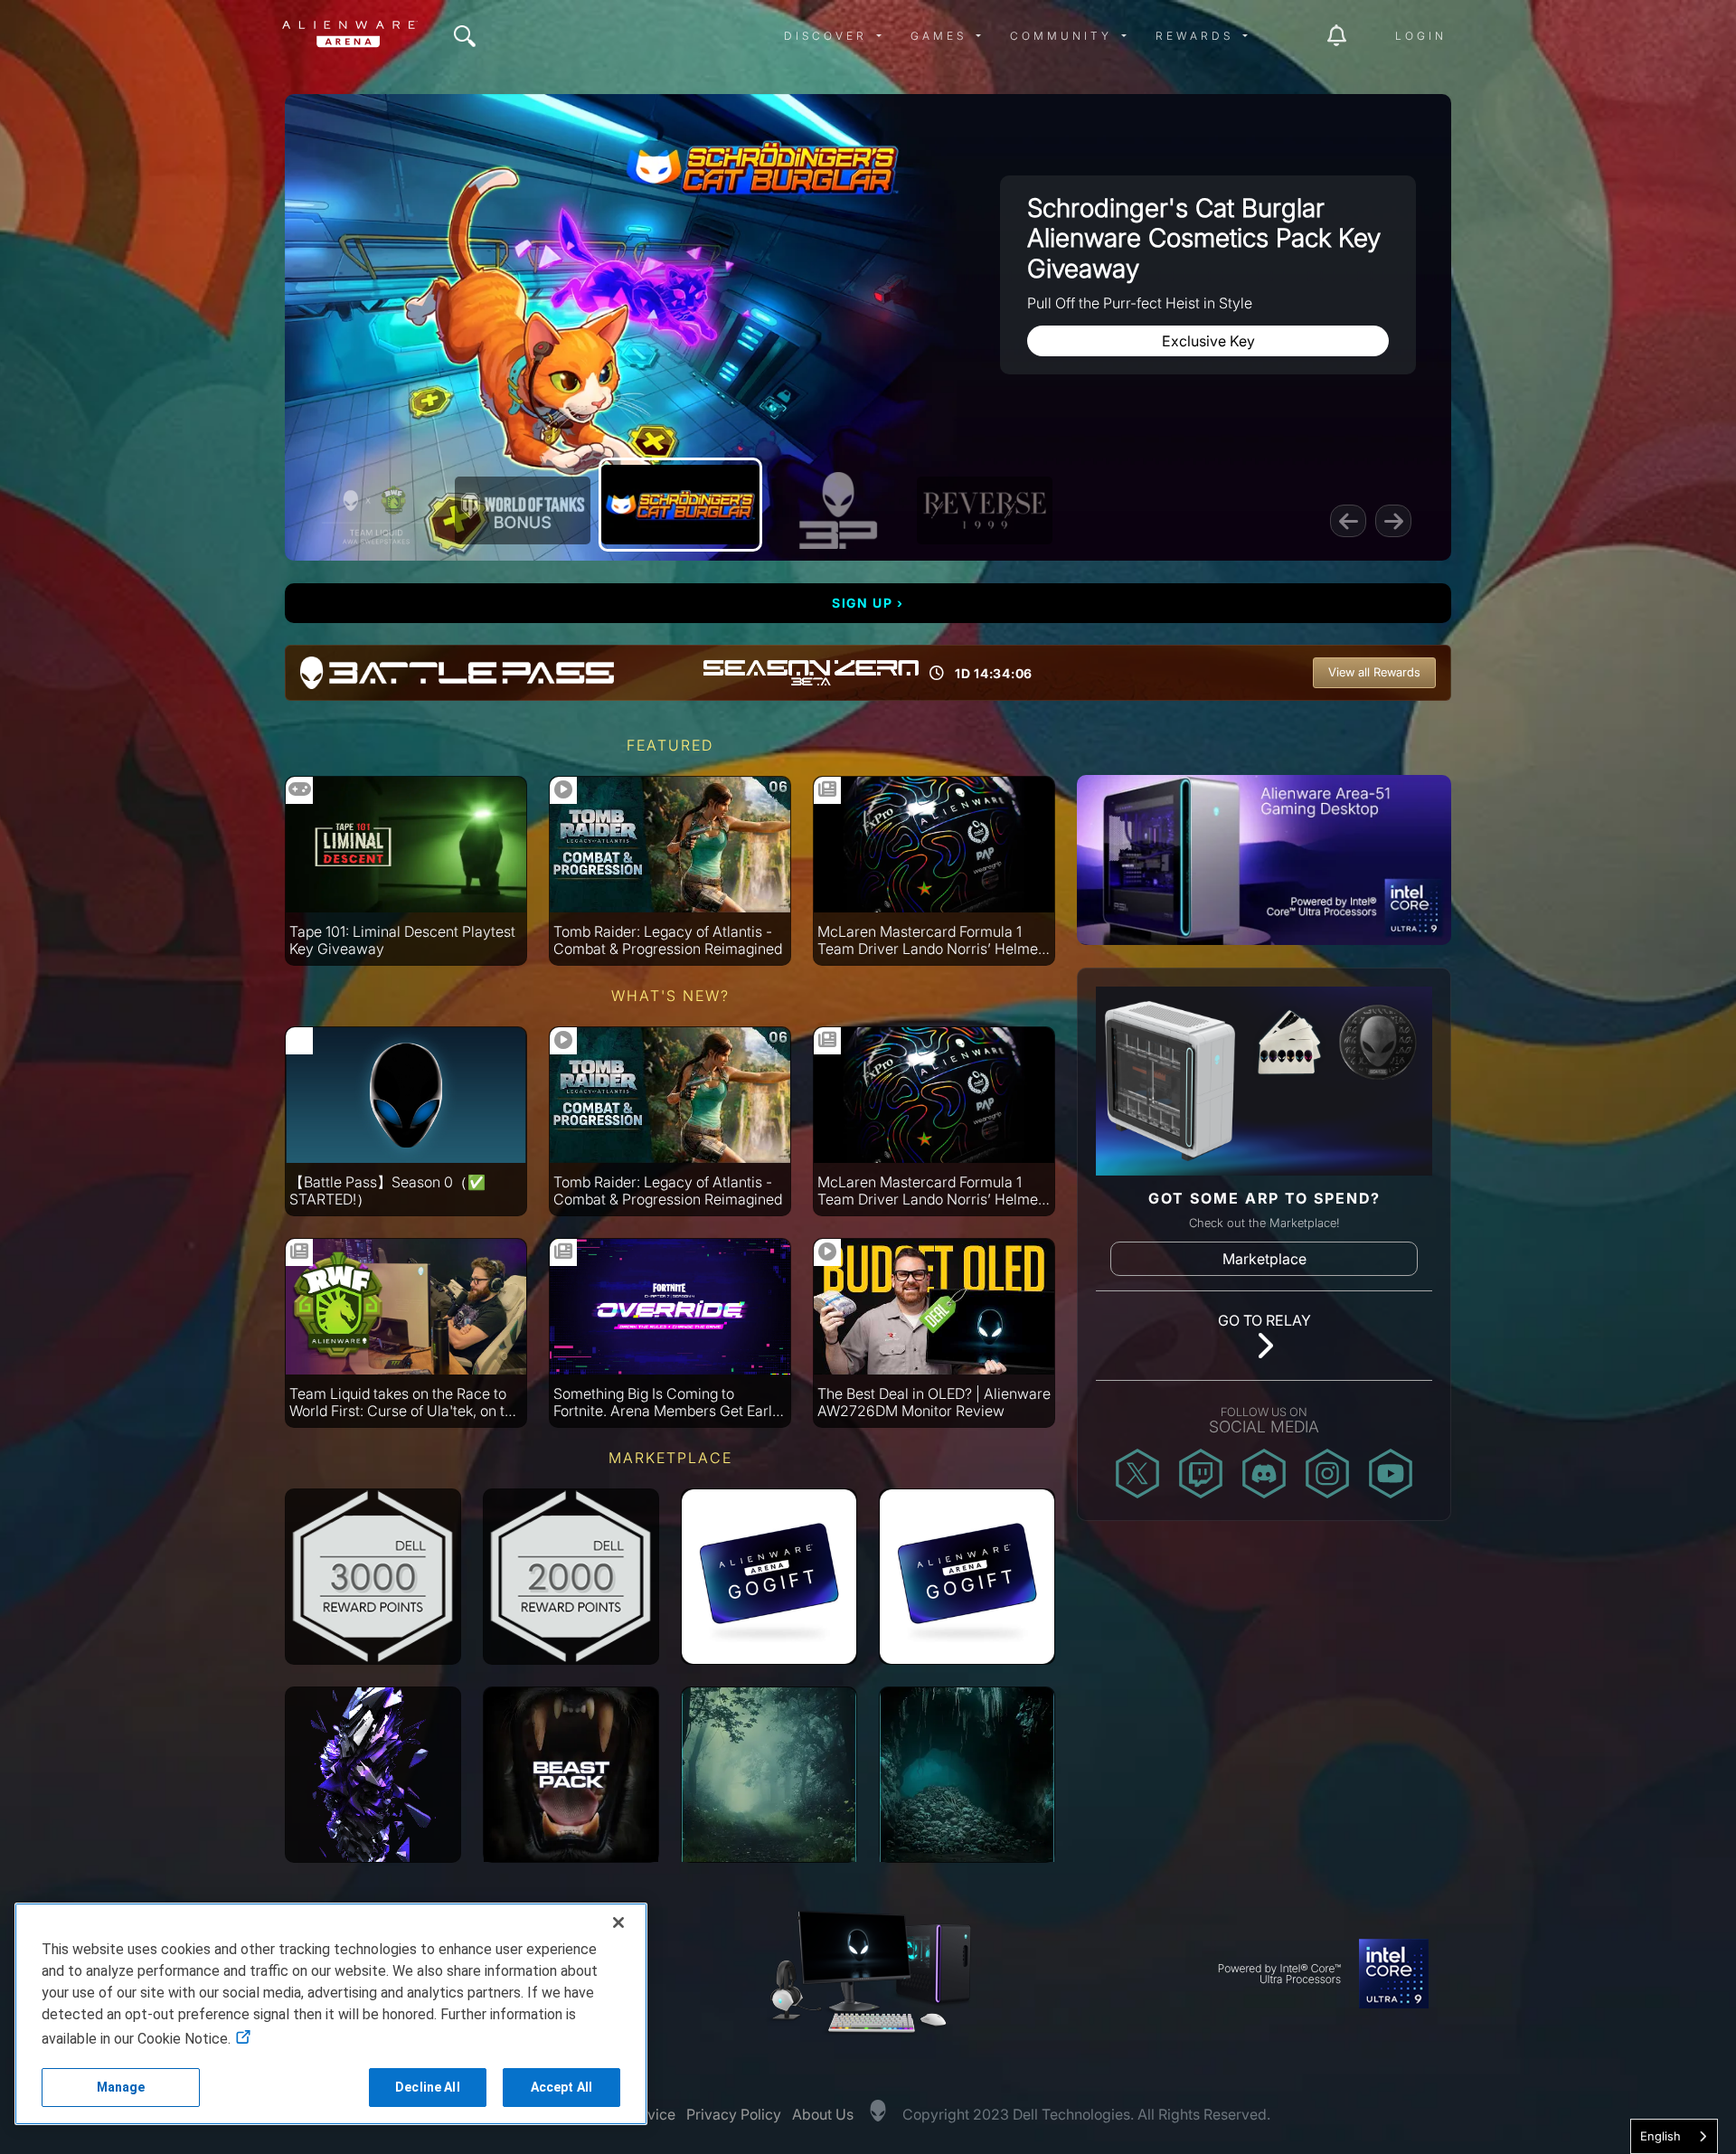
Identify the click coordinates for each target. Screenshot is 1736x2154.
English (1661, 2136)
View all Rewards (1374, 672)
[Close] (618, 1923)
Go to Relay (1264, 1320)
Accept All (561, 2087)
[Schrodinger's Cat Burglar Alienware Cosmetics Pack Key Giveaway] (680, 505)
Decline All (428, 2087)
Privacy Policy (734, 2114)
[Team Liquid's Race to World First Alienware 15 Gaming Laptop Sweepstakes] (376, 510)
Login (1421, 36)
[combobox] (1674, 2136)
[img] (465, 36)
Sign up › (868, 603)
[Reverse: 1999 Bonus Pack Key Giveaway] (985, 510)
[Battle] (838, 510)
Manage (121, 2087)
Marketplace (1264, 1259)
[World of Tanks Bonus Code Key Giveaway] (523, 510)
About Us (823, 2114)
